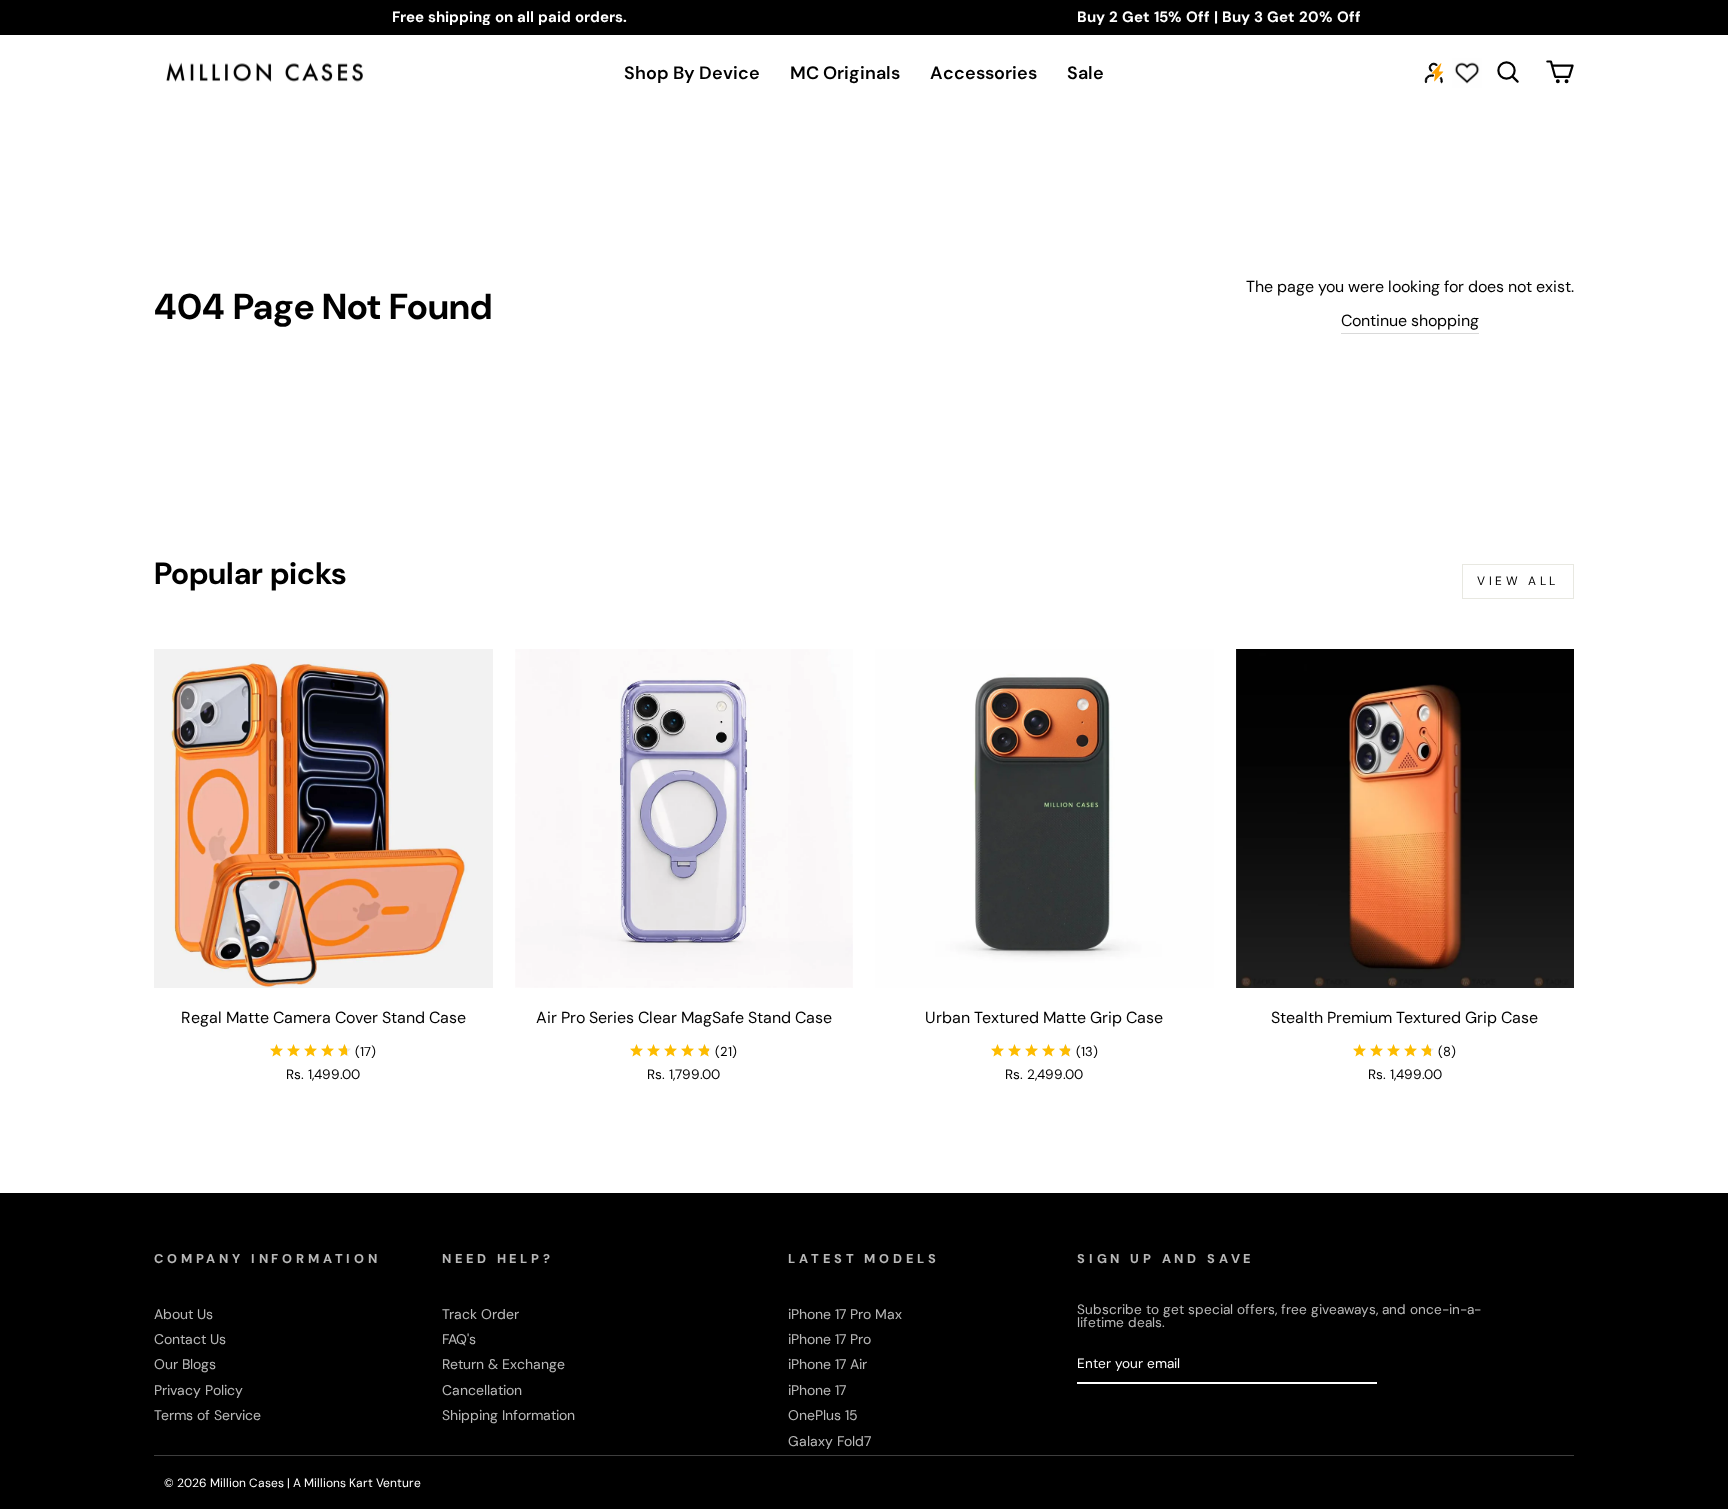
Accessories (983, 73)
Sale (1085, 73)
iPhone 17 (817, 1390)
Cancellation (482, 1390)
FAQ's (459, 1339)
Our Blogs (185, 1364)
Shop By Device (692, 73)
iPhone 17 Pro (829, 1339)
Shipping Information (508, 1415)
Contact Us (190, 1339)
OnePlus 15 (823, 1415)
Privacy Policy (198, 1390)
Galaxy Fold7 (829, 1441)
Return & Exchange (503, 1364)
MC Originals (845, 73)
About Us (183, 1314)
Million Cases (248, 1483)
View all (1518, 581)
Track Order (480, 1314)
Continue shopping (1410, 320)
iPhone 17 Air (827, 1364)
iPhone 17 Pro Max (845, 1314)
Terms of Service (207, 1415)
